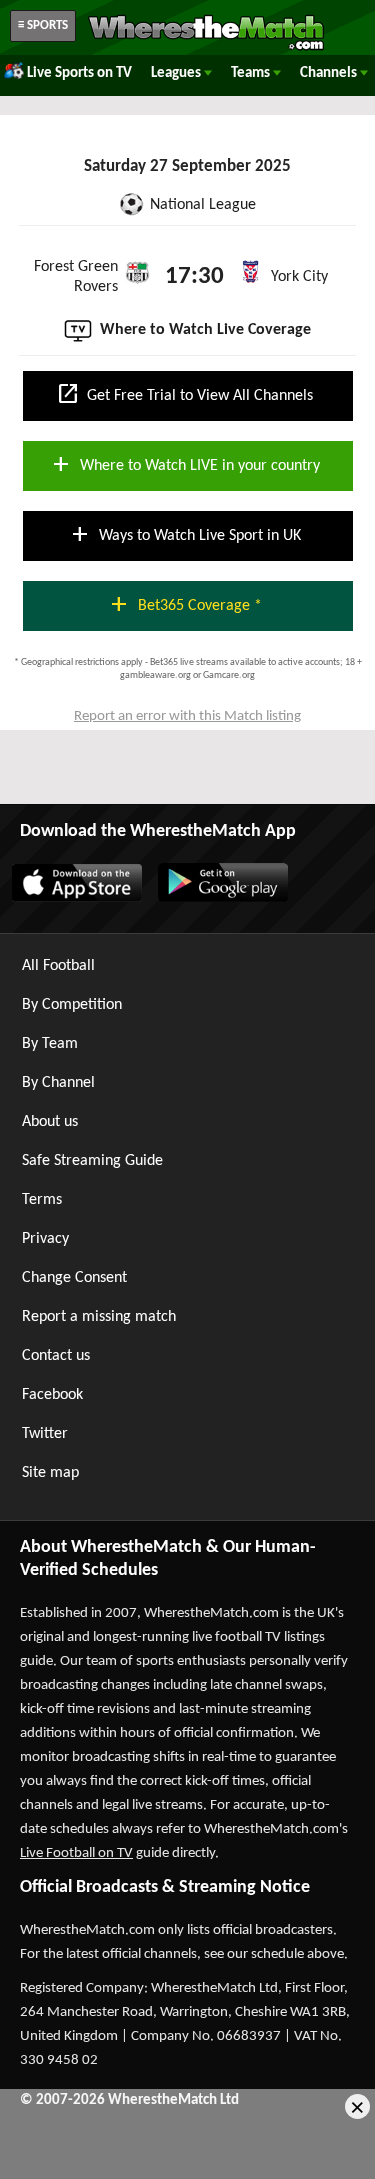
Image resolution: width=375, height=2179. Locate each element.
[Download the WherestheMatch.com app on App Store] (76, 898)
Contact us (56, 1356)
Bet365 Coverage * (184, 604)
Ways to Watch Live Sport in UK (184, 534)
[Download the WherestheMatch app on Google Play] (222, 898)
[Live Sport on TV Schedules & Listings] (206, 48)
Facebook (52, 1395)
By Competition (72, 1005)
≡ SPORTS (43, 25)
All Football (58, 966)
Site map (50, 1473)
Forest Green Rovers (76, 277)
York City (299, 277)
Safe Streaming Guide (92, 1161)
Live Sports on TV (79, 73)
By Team (50, 1044)
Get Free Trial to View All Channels (184, 394)
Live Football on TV (76, 1853)
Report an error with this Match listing (187, 716)
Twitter (45, 1434)
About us (50, 1122)
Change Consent (74, 1278)
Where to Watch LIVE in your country (184, 464)
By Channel (58, 1083)
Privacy (45, 1239)
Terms (42, 1200)
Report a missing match (99, 1317)
